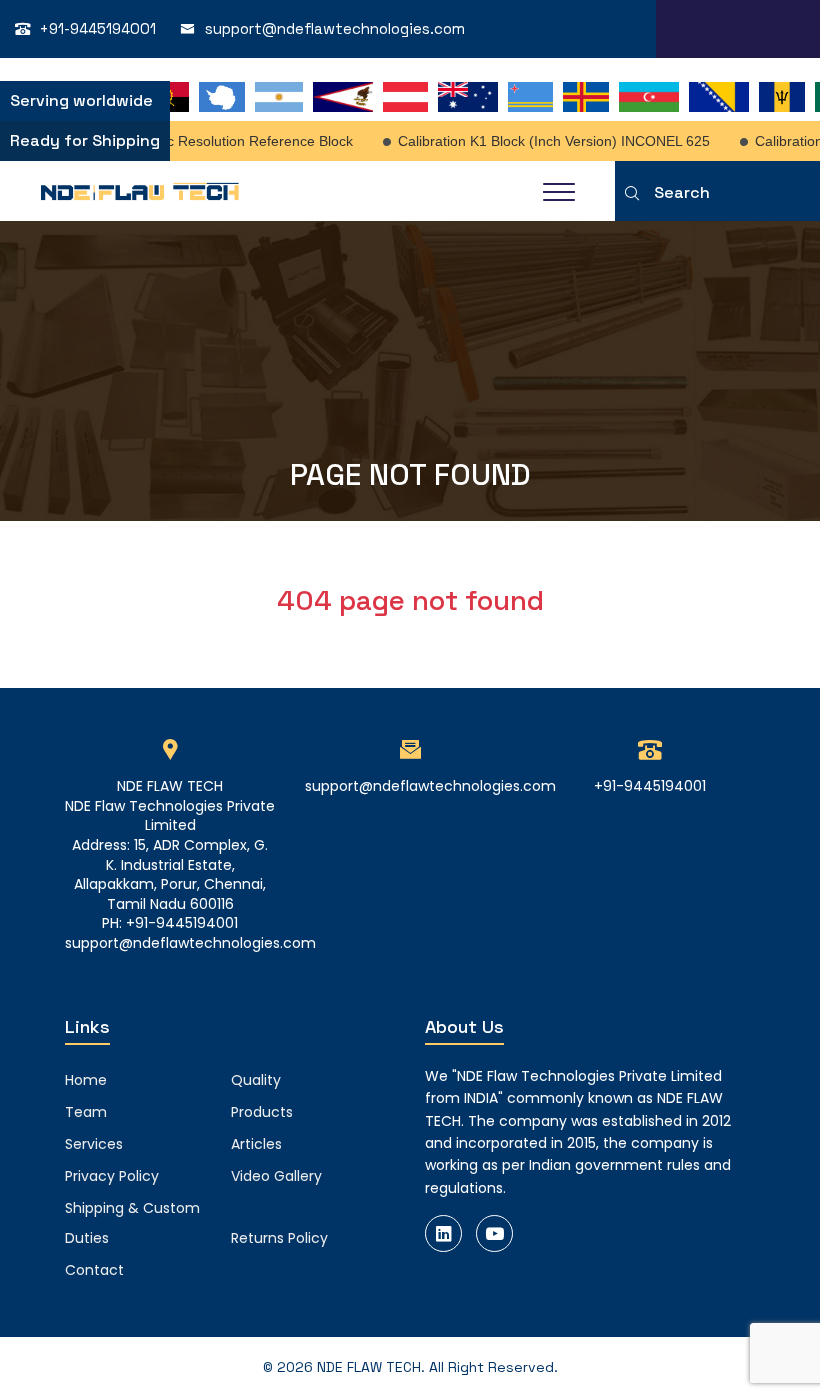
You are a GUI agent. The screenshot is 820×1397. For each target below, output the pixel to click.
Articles (256, 1144)
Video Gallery (276, 1176)
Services (94, 1144)
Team (86, 1112)
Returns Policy (279, 1238)
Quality (256, 1080)
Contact (94, 1270)
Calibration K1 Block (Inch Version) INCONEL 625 (545, 141)
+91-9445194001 (98, 28)
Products (262, 1112)
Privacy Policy (112, 1176)
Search (682, 192)
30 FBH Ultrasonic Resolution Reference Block (197, 141)
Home (86, 1080)
